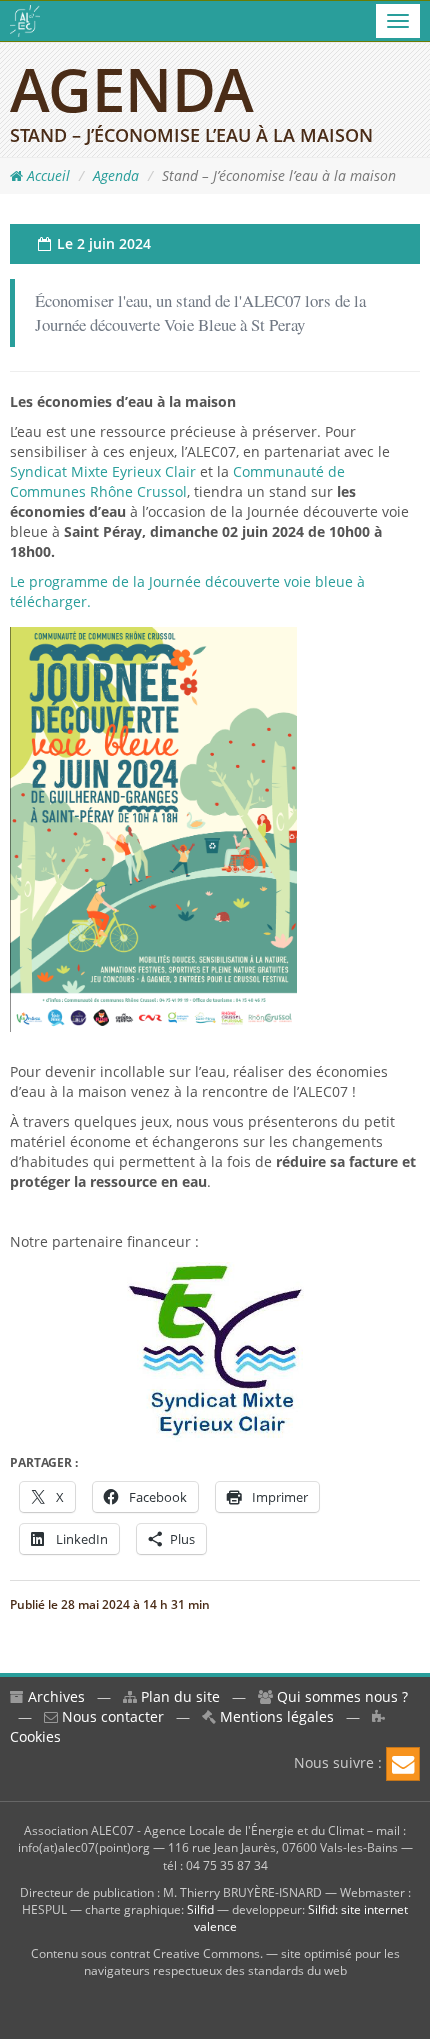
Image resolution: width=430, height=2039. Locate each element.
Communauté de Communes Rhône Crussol (177, 481)
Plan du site (178, 1696)
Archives (54, 1696)
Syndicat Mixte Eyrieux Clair (103, 471)
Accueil (46, 175)
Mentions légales (275, 1716)
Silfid (200, 1909)
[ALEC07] (25, 21)
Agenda (116, 175)
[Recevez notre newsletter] (403, 1764)
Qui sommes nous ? (340, 1696)
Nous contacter (111, 1716)
